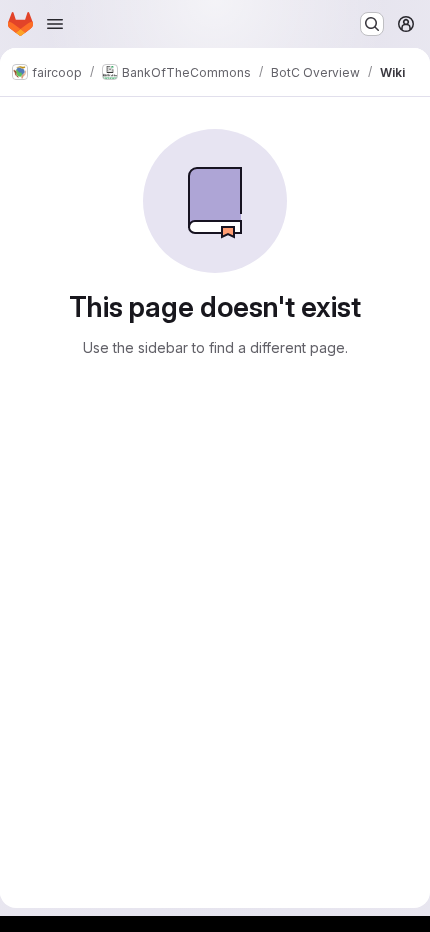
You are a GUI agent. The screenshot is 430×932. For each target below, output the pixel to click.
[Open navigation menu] (55, 24)
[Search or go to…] (372, 24)
